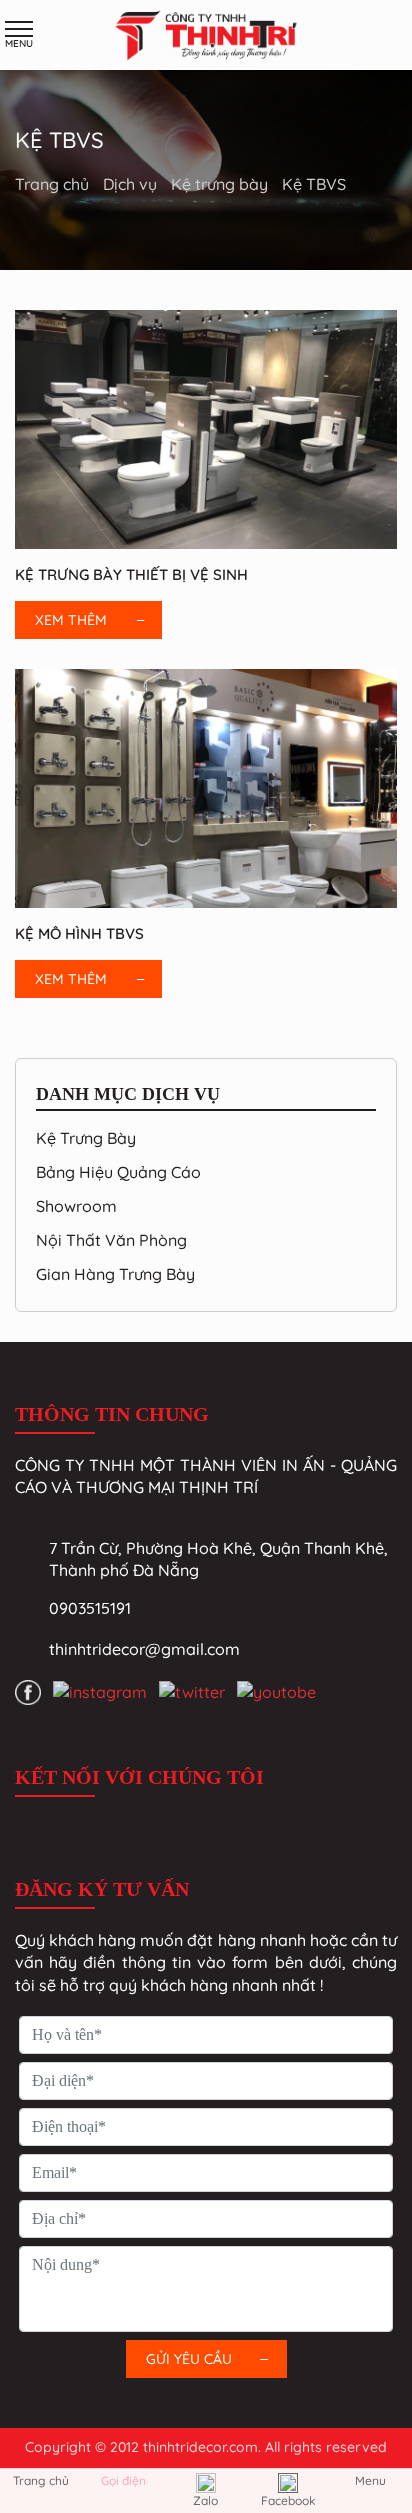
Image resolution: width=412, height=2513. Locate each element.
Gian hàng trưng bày (115, 1274)
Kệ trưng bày (221, 184)
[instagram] (100, 1691)
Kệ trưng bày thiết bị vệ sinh (131, 574)
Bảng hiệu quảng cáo (118, 1172)
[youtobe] (276, 1691)
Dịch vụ (132, 184)
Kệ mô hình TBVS (79, 933)
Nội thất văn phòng (111, 1240)
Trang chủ (54, 184)
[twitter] (192, 1691)
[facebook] (28, 1691)
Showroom (76, 1206)
